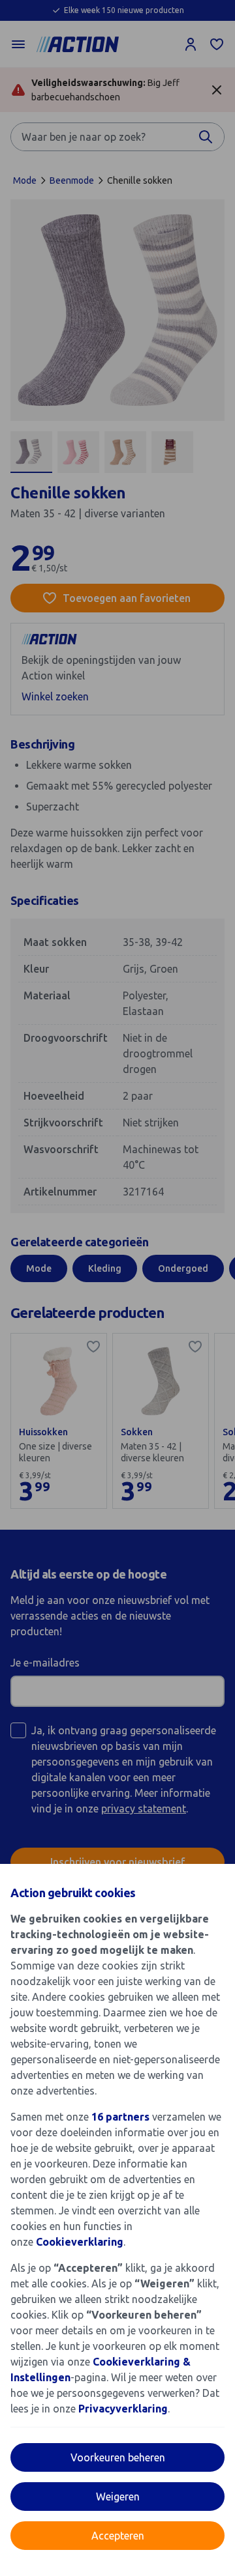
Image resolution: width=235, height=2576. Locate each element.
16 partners (120, 2117)
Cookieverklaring (80, 2242)
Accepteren (118, 2536)
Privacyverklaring (123, 2409)
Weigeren (118, 2497)
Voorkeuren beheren (118, 2457)
